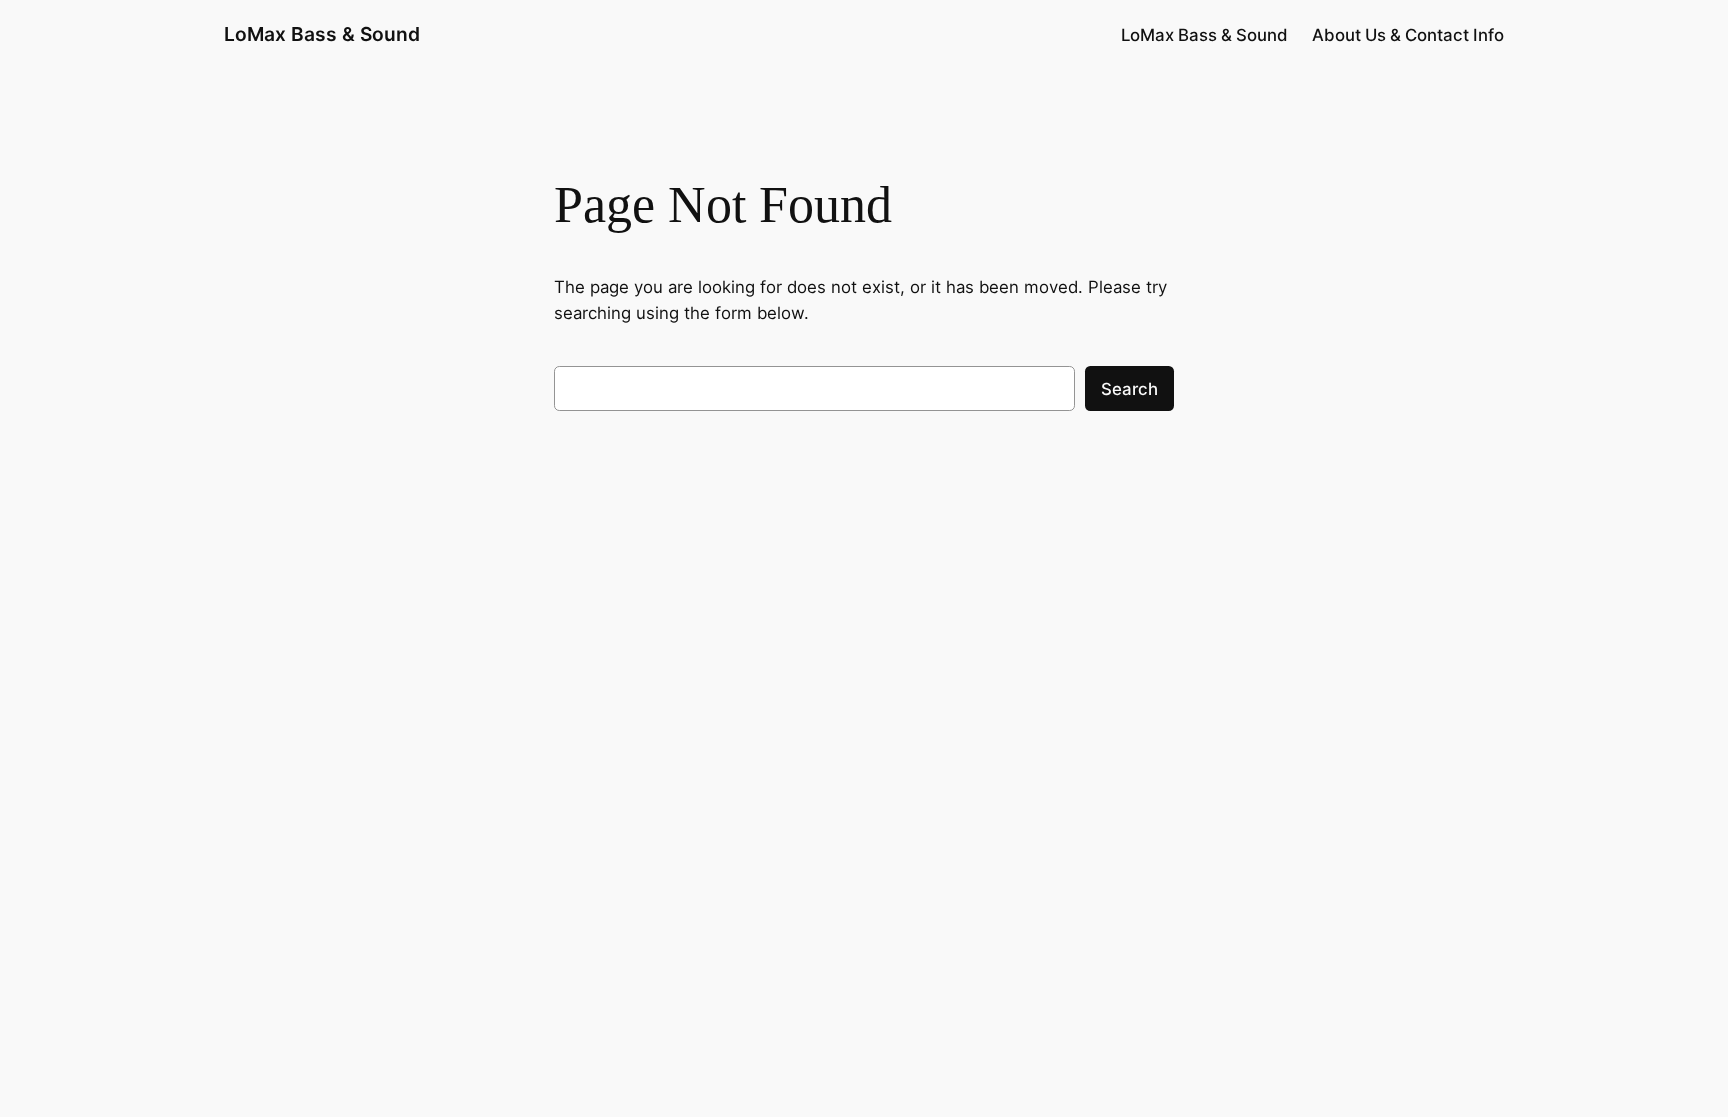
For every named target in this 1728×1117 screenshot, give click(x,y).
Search (1129, 389)
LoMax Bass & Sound (322, 34)
